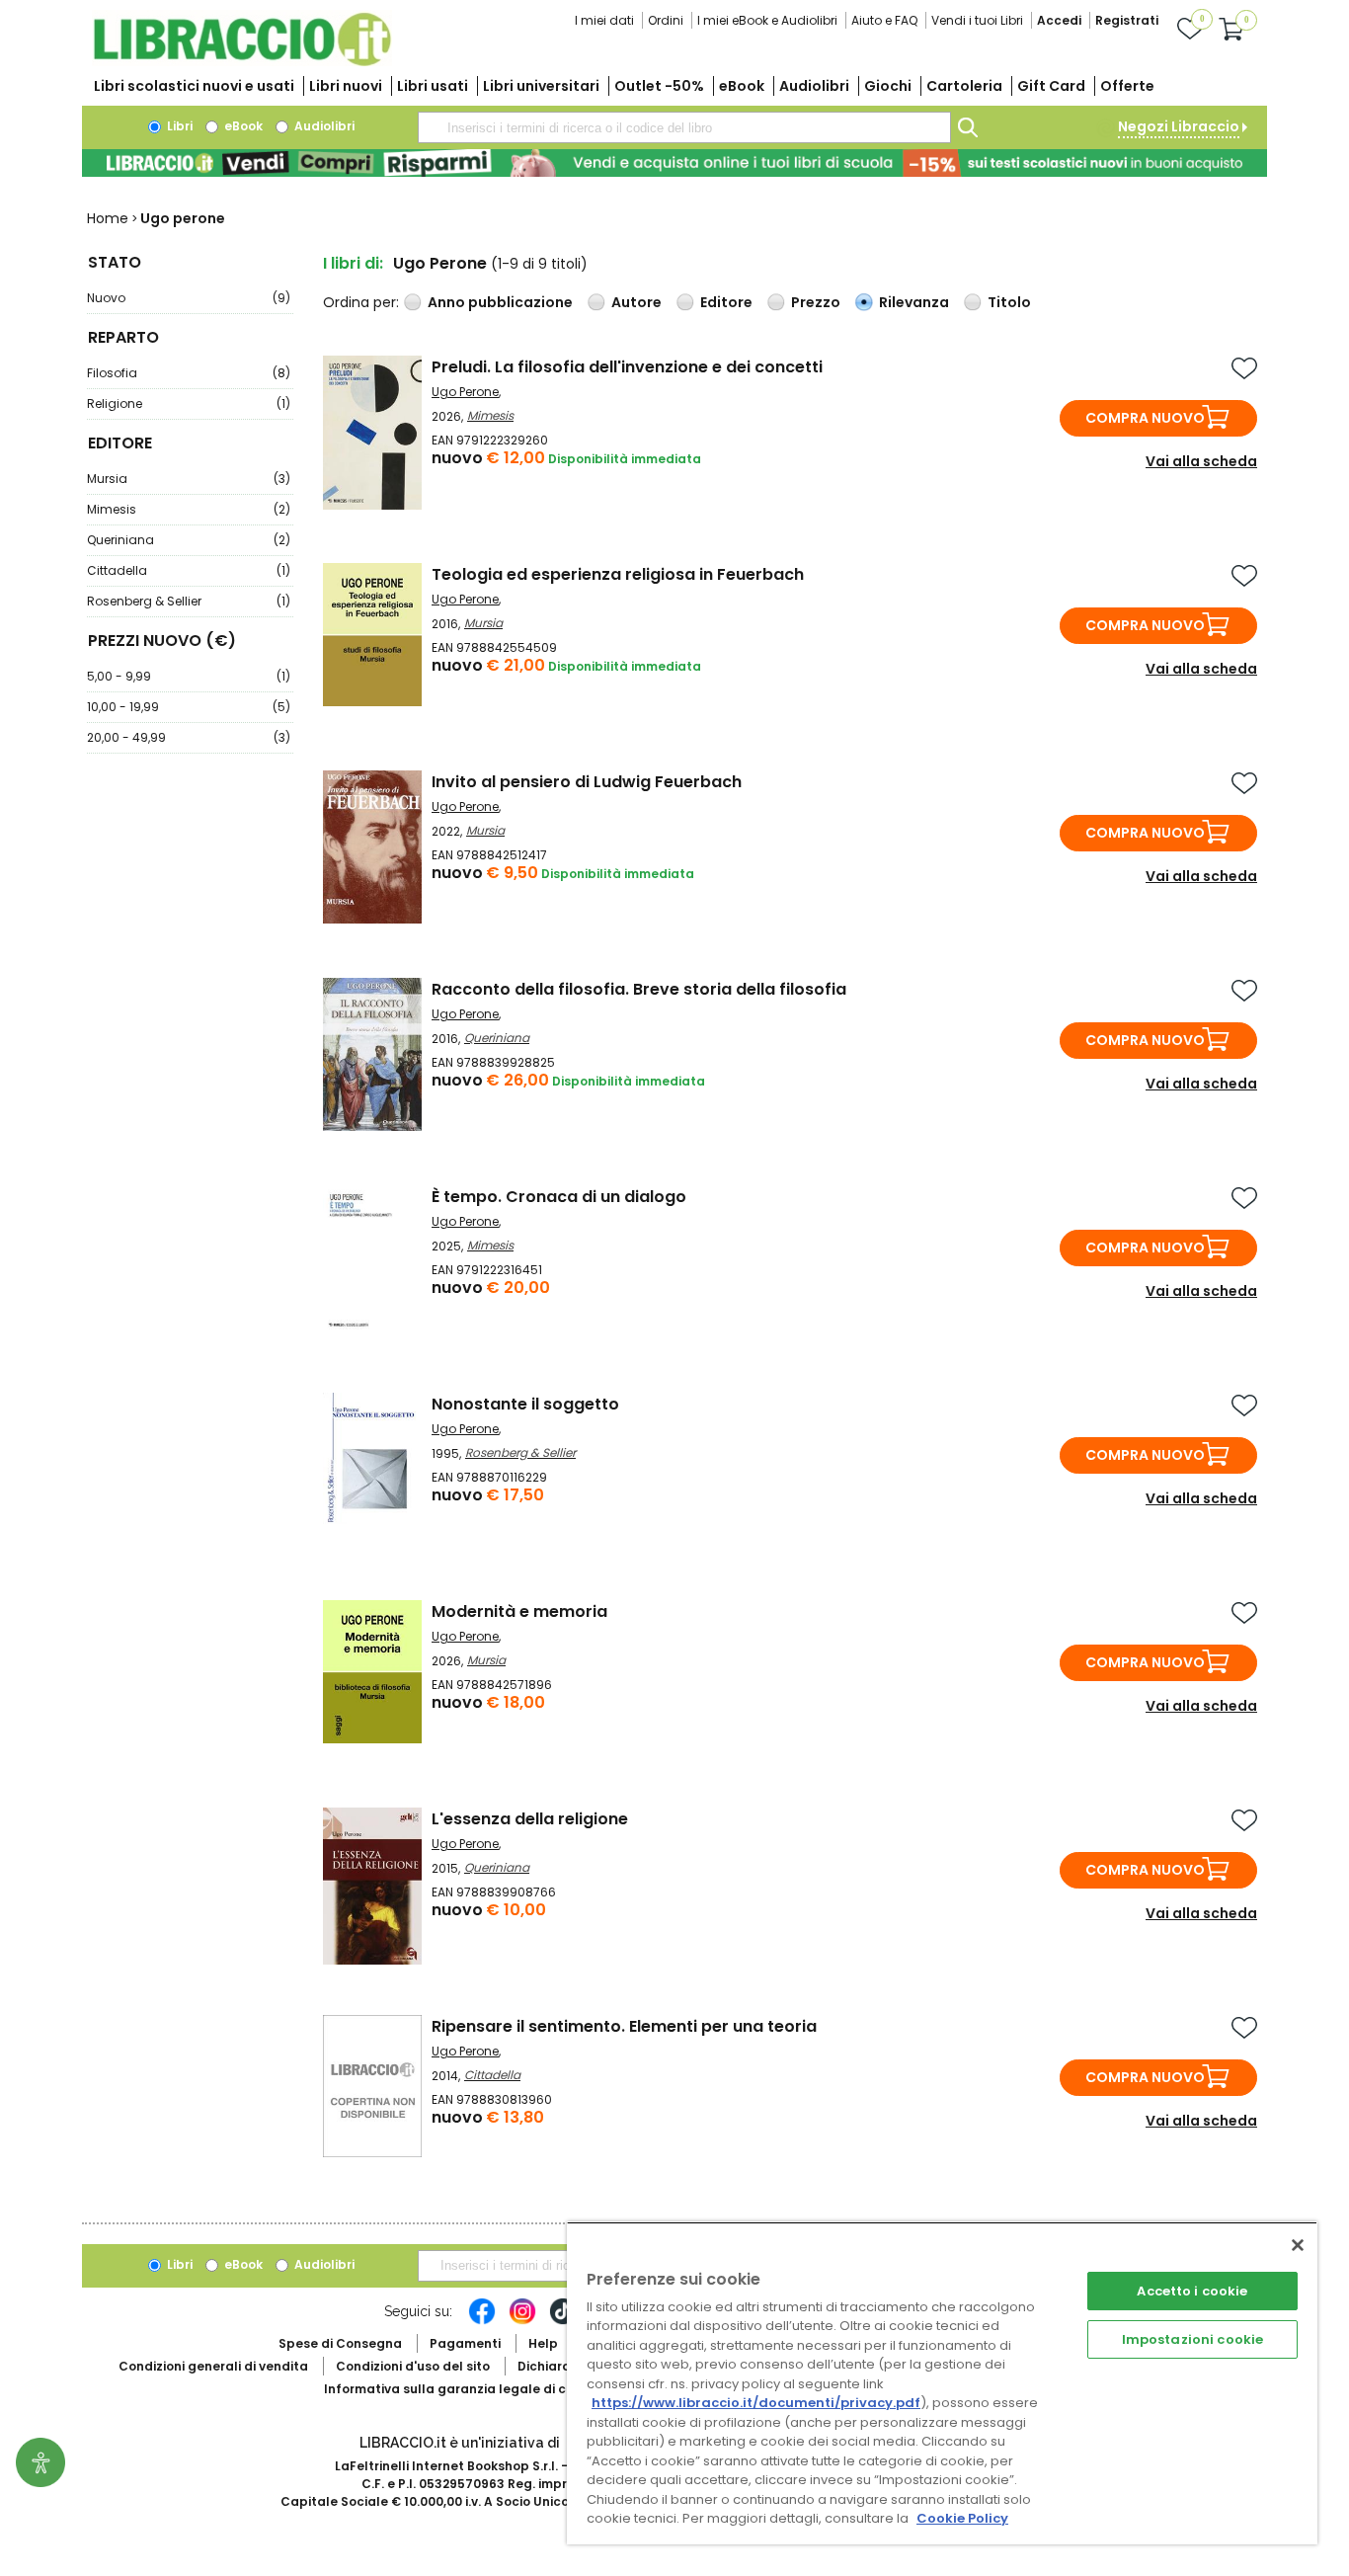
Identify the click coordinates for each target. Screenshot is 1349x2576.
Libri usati (433, 86)
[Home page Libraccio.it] (242, 62)
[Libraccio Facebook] (482, 2321)
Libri (178, 126)
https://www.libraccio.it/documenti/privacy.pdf (756, 2403)
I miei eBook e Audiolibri (767, 20)
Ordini (666, 20)
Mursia (189, 479)
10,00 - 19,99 (189, 707)
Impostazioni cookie (1192, 2339)
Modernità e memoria (519, 1611)
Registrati (1127, 20)
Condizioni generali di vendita (213, 2366)
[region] (942, 2383)
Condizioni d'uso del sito (413, 2366)
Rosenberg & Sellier (189, 601)
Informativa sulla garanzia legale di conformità (477, 2389)
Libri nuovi (346, 86)
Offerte (1127, 86)
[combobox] (684, 127)
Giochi (888, 86)
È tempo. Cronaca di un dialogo (559, 1197)
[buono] (674, 163)
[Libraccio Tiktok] (563, 2321)
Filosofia (189, 373)
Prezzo (816, 302)
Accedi (1059, 20)
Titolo (1009, 302)
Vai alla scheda (1201, 461)
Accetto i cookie (1192, 2291)
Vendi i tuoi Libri (977, 20)
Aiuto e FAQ (884, 20)
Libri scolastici (194, 86)
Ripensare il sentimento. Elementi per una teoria (624, 2026)
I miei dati (604, 20)
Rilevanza (914, 302)
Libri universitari (541, 86)
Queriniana (189, 540)
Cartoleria (964, 86)
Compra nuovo (1145, 418)
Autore (636, 302)
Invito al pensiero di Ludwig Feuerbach (587, 782)
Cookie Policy (962, 2518)
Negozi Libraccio (1179, 126)
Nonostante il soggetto (525, 1404)
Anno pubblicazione (500, 302)
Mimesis (189, 509)
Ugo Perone (465, 392)
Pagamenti (465, 2343)
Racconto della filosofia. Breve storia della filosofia (639, 989)
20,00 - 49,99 (189, 737)
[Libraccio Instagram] (522, 2321)
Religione (189, 403)
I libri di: (353, 263)
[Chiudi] (1298, 2245)
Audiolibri (814, 86)
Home (108, 218)
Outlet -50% (659, 86)
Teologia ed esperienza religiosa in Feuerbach (618, 574)
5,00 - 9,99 (189, 676)
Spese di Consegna (340, 2343)
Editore (726, 302)
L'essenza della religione (530, 1819)
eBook (742, 86)
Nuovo (189, 298)
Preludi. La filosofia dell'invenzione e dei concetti (627, 367)
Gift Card (1051, 86)
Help (543, 2343)
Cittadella (189, 570)
